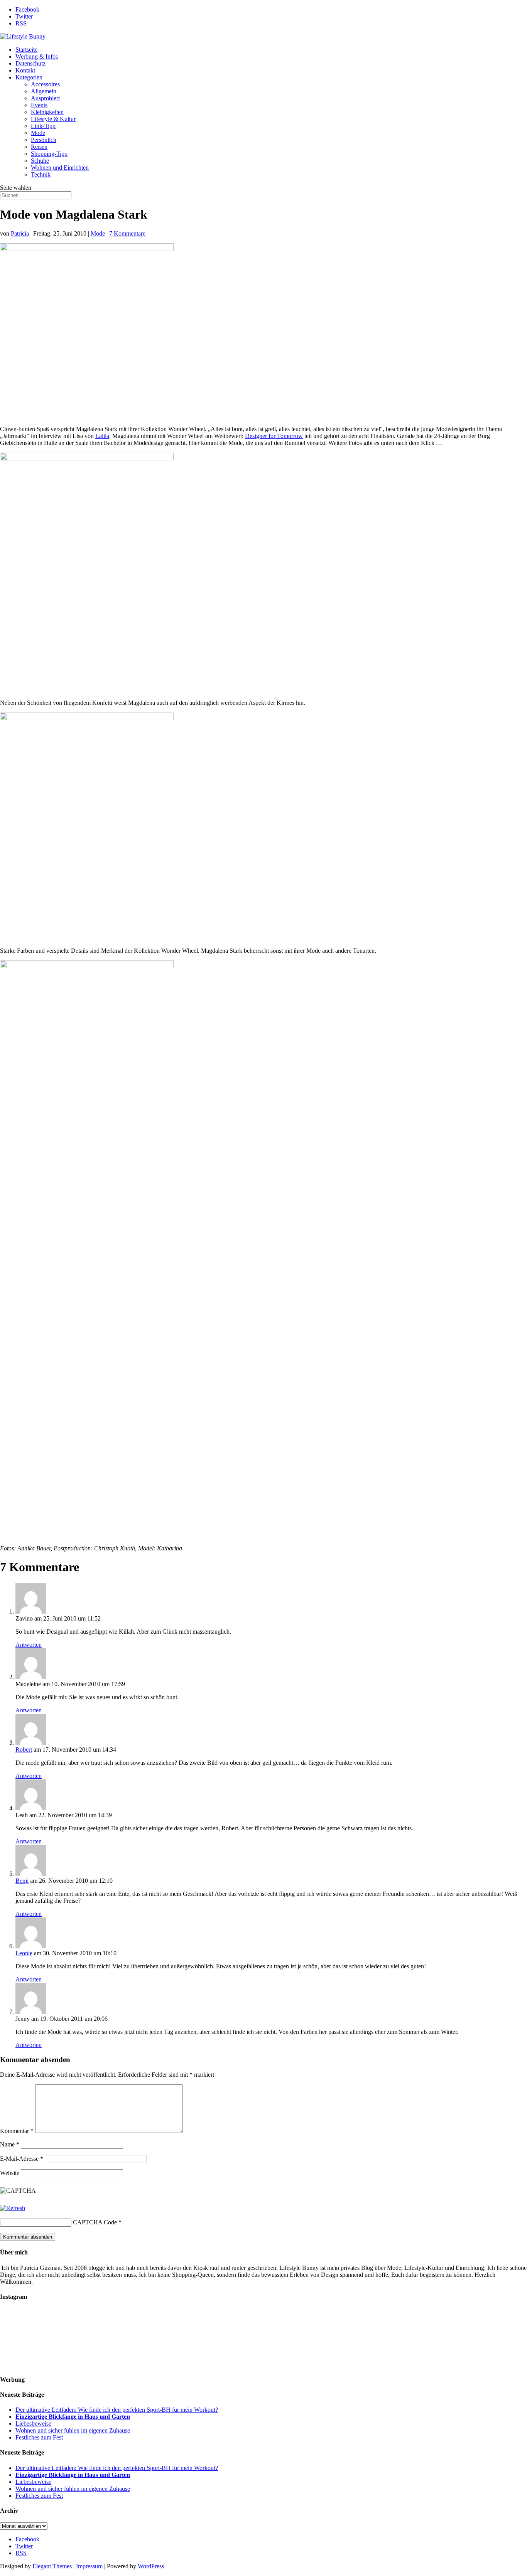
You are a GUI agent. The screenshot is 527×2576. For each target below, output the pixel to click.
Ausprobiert (45, 98)
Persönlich (44, 140)
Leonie (24, 1953)
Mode (38, 133)
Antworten (29, 1645)
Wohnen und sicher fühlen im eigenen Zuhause (73, 2430)
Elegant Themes (52, 2566)
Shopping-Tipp (49, 154)
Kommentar (17, 2131)
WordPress (151, 2566)
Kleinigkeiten (47, 112)
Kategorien (29, 77)
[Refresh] (13, 2208)
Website (10, 2173)
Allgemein (44, 91)
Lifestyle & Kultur (53, 119)
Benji (22, 1881)
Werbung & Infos (37, 56)
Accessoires (45, 84)
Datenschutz (30, 63)
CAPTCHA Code (95, 2222)
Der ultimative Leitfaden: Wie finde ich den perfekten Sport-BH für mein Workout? (117, 2410)
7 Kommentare (127, 233)
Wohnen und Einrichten (60, 168)
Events (39, 105)
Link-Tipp (43, 126)
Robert (24, 1750)
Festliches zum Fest (39, 2437)
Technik (41, 174)
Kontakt (25, 70)
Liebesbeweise (33, 2424)
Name (10, 2144)
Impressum (89, 2566)
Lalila (102, 436)
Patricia (20, 233)
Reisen (39, 147)
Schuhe (40, 161)
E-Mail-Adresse (22, 2159)
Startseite (26, 50)
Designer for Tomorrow (274, 436)
